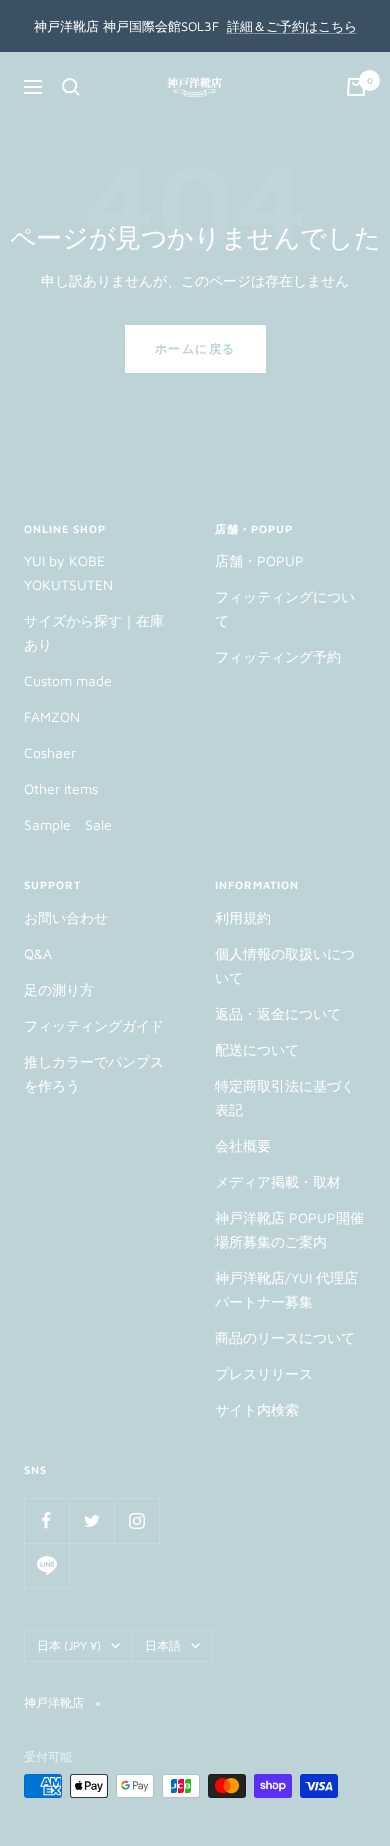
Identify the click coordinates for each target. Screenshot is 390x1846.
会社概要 (243, 1145)
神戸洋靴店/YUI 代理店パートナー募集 (286, 1289)
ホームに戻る (195, 348)
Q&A (38, 953)
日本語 (163, 1645)
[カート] (356, 87)
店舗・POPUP (259, 560)
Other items (61, 788)
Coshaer (50, 752)
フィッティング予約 (278, 656)
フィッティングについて (285, 608)
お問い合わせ (66, 917)
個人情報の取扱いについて (285, 965)
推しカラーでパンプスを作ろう (94, 1073)
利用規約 (243, 917)
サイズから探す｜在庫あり (94, 632)
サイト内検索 (257, 1409)
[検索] (71, 87)
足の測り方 (59, 989)
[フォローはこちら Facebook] (46, 1520)
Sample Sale (68, 824)
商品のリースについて (285, 1337)
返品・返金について (278, 1013)
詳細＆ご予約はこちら (292, 26)
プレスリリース (264, 1373)
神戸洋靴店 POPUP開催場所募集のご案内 (289, 1229)
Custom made (68, 680)
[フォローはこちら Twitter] (91, 1520)
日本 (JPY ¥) (69, 1645)
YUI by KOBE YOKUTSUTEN (68, 572)
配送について (257, 1049)
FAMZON (52, 716)
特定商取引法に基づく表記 (285, 1097)
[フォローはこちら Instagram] (136, 1520)
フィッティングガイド (94, 1025)
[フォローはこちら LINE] (46, 1565)
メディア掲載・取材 (278, 1181)
